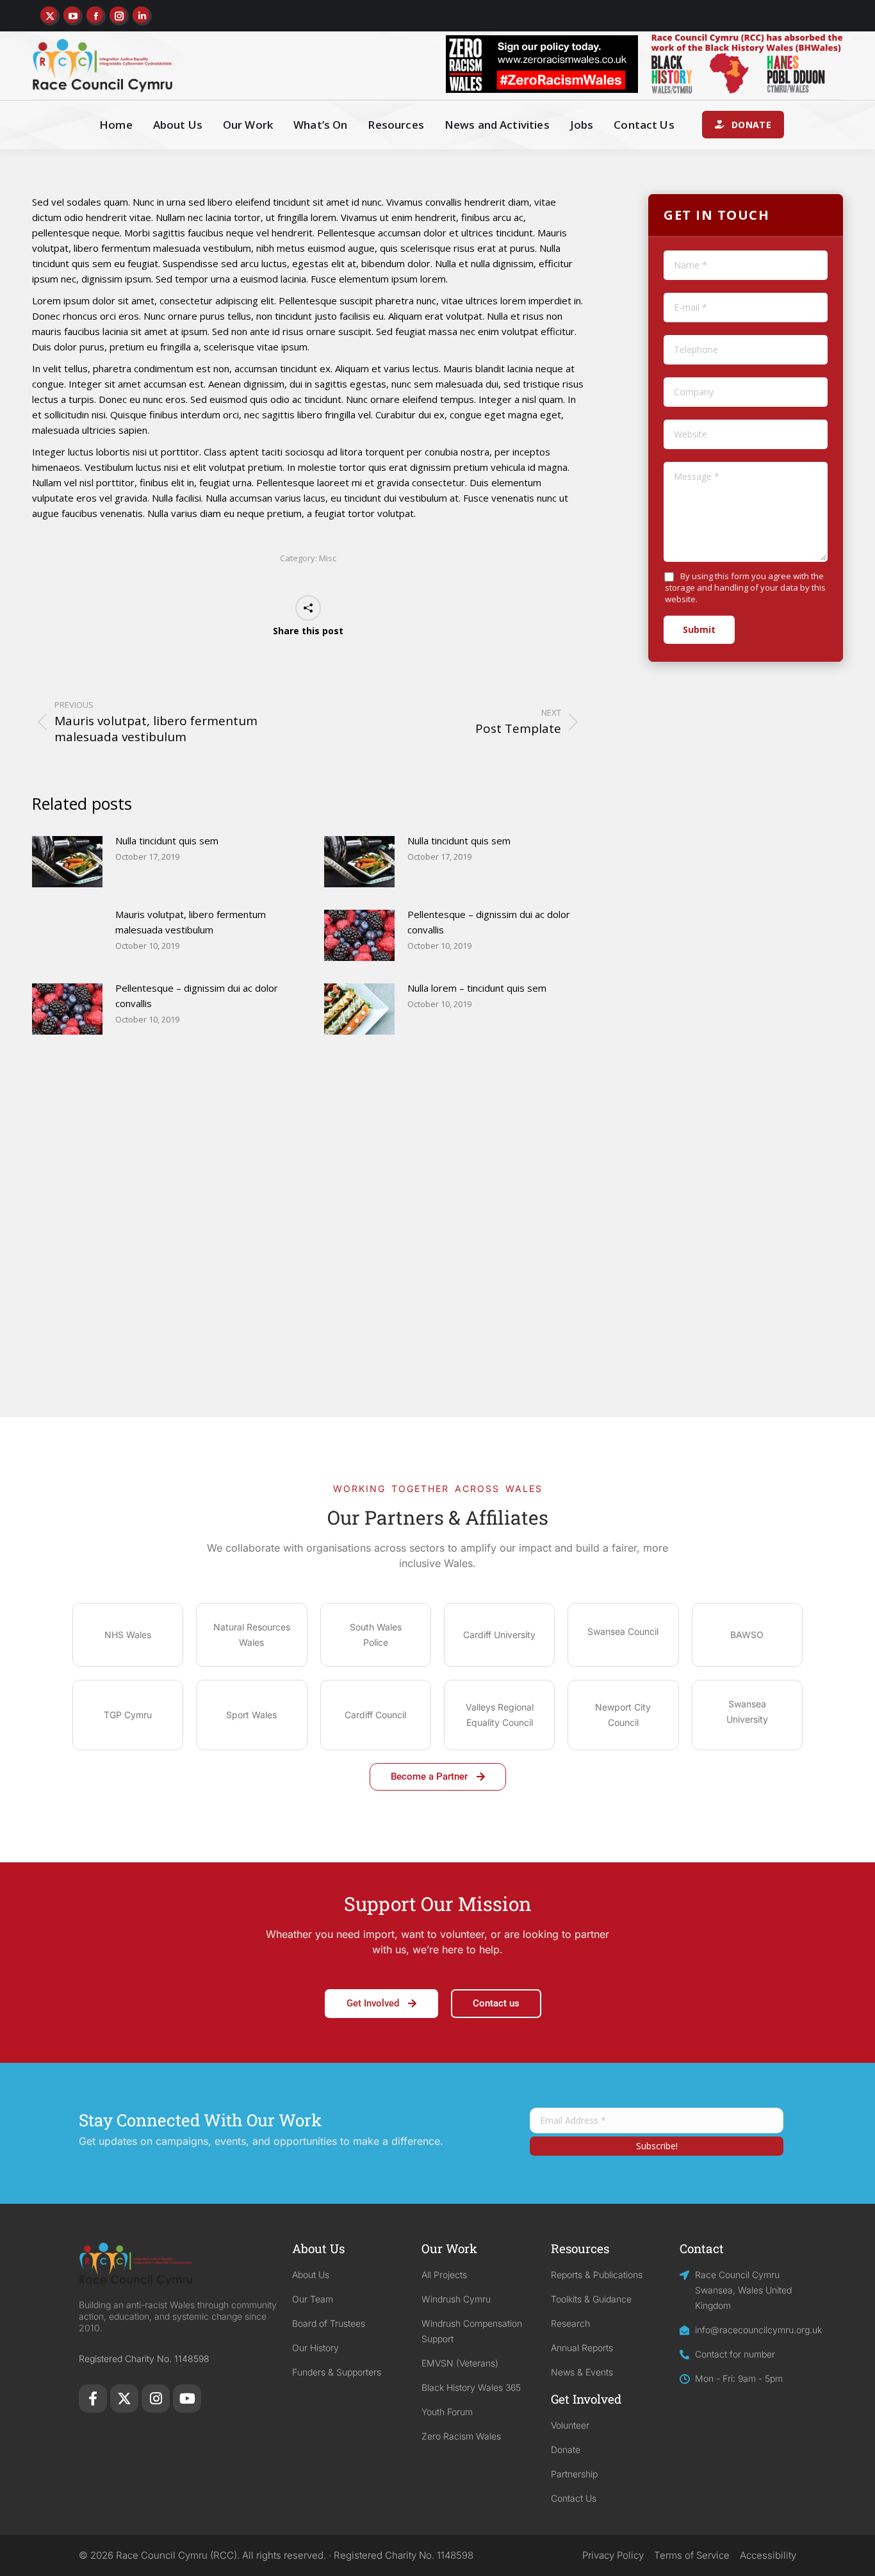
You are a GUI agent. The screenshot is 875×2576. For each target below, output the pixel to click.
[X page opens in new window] (50, 16)
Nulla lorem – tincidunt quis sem (477, 988)
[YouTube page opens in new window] (73, 16)
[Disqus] (308, 1253)
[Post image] (67, 862)
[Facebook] (93, 2399)
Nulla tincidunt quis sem (167, 841)
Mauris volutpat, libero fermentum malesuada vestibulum (191, 922)
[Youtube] (187, 2399)
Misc (328, 558)
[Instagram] (156, 2399)
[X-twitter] (124, 2399)
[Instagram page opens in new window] (119, 16)
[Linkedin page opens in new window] (142, 16)
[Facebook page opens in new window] (96, 16)
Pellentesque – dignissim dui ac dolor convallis (489, 922)
